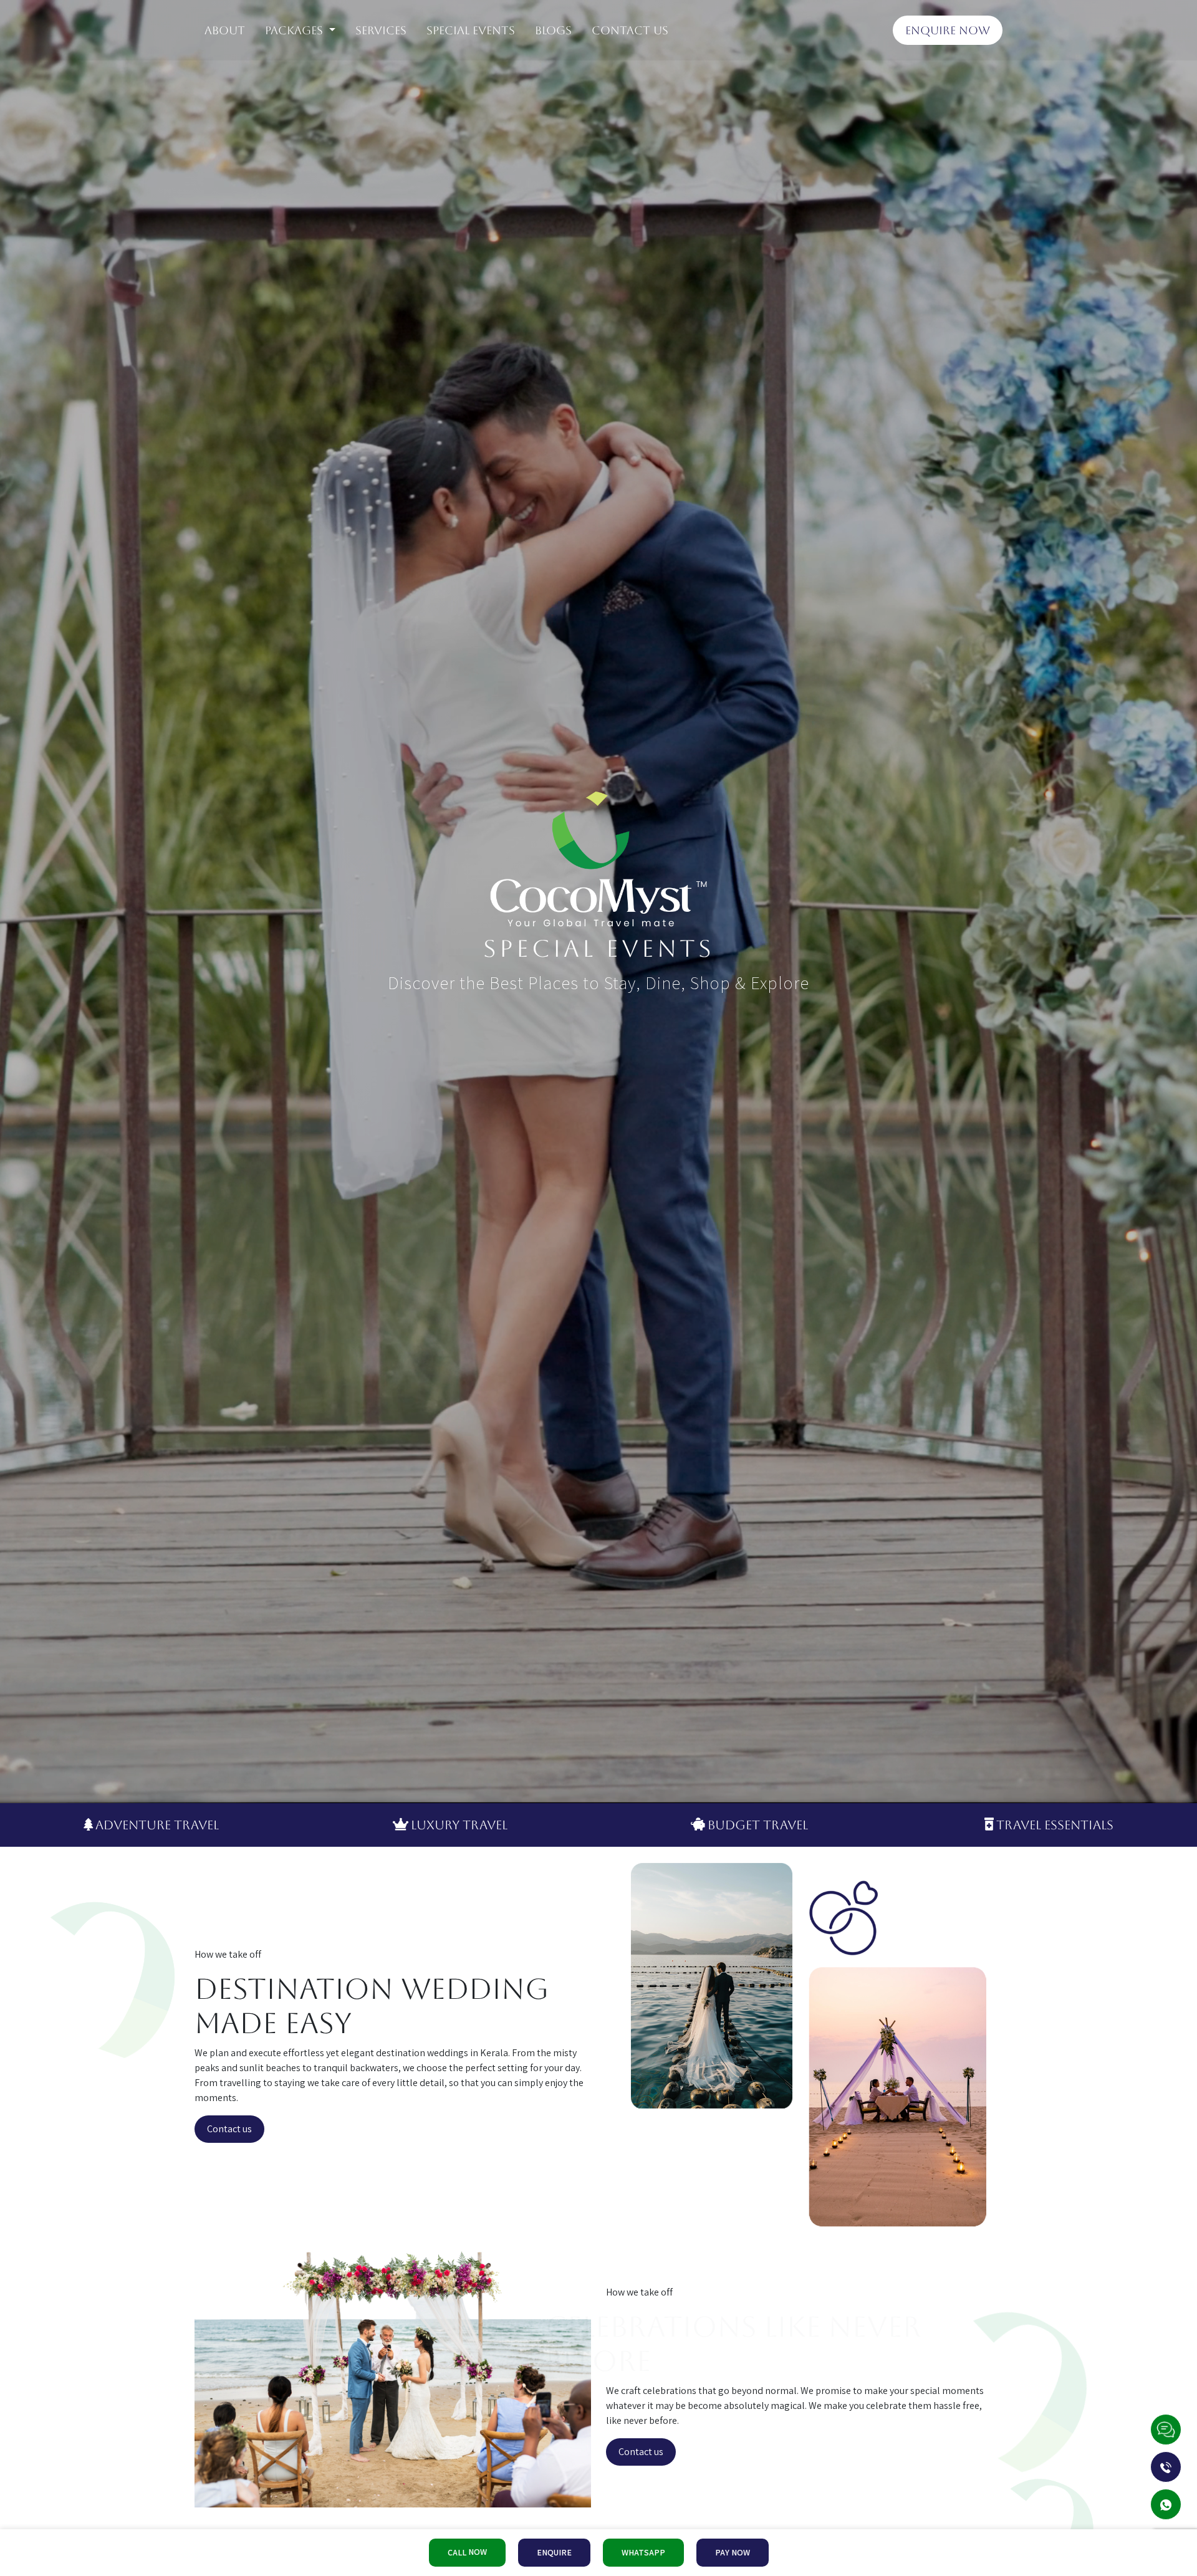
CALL (467, 2552)
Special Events (471, 30)
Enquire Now (948, 30)
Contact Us (630, 30)
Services (381, 30)
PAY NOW (733, 2552)
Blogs (553, 30)
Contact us (229, 2129)
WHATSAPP (643, 2552)
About (225, 30)
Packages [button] (296, 30)
